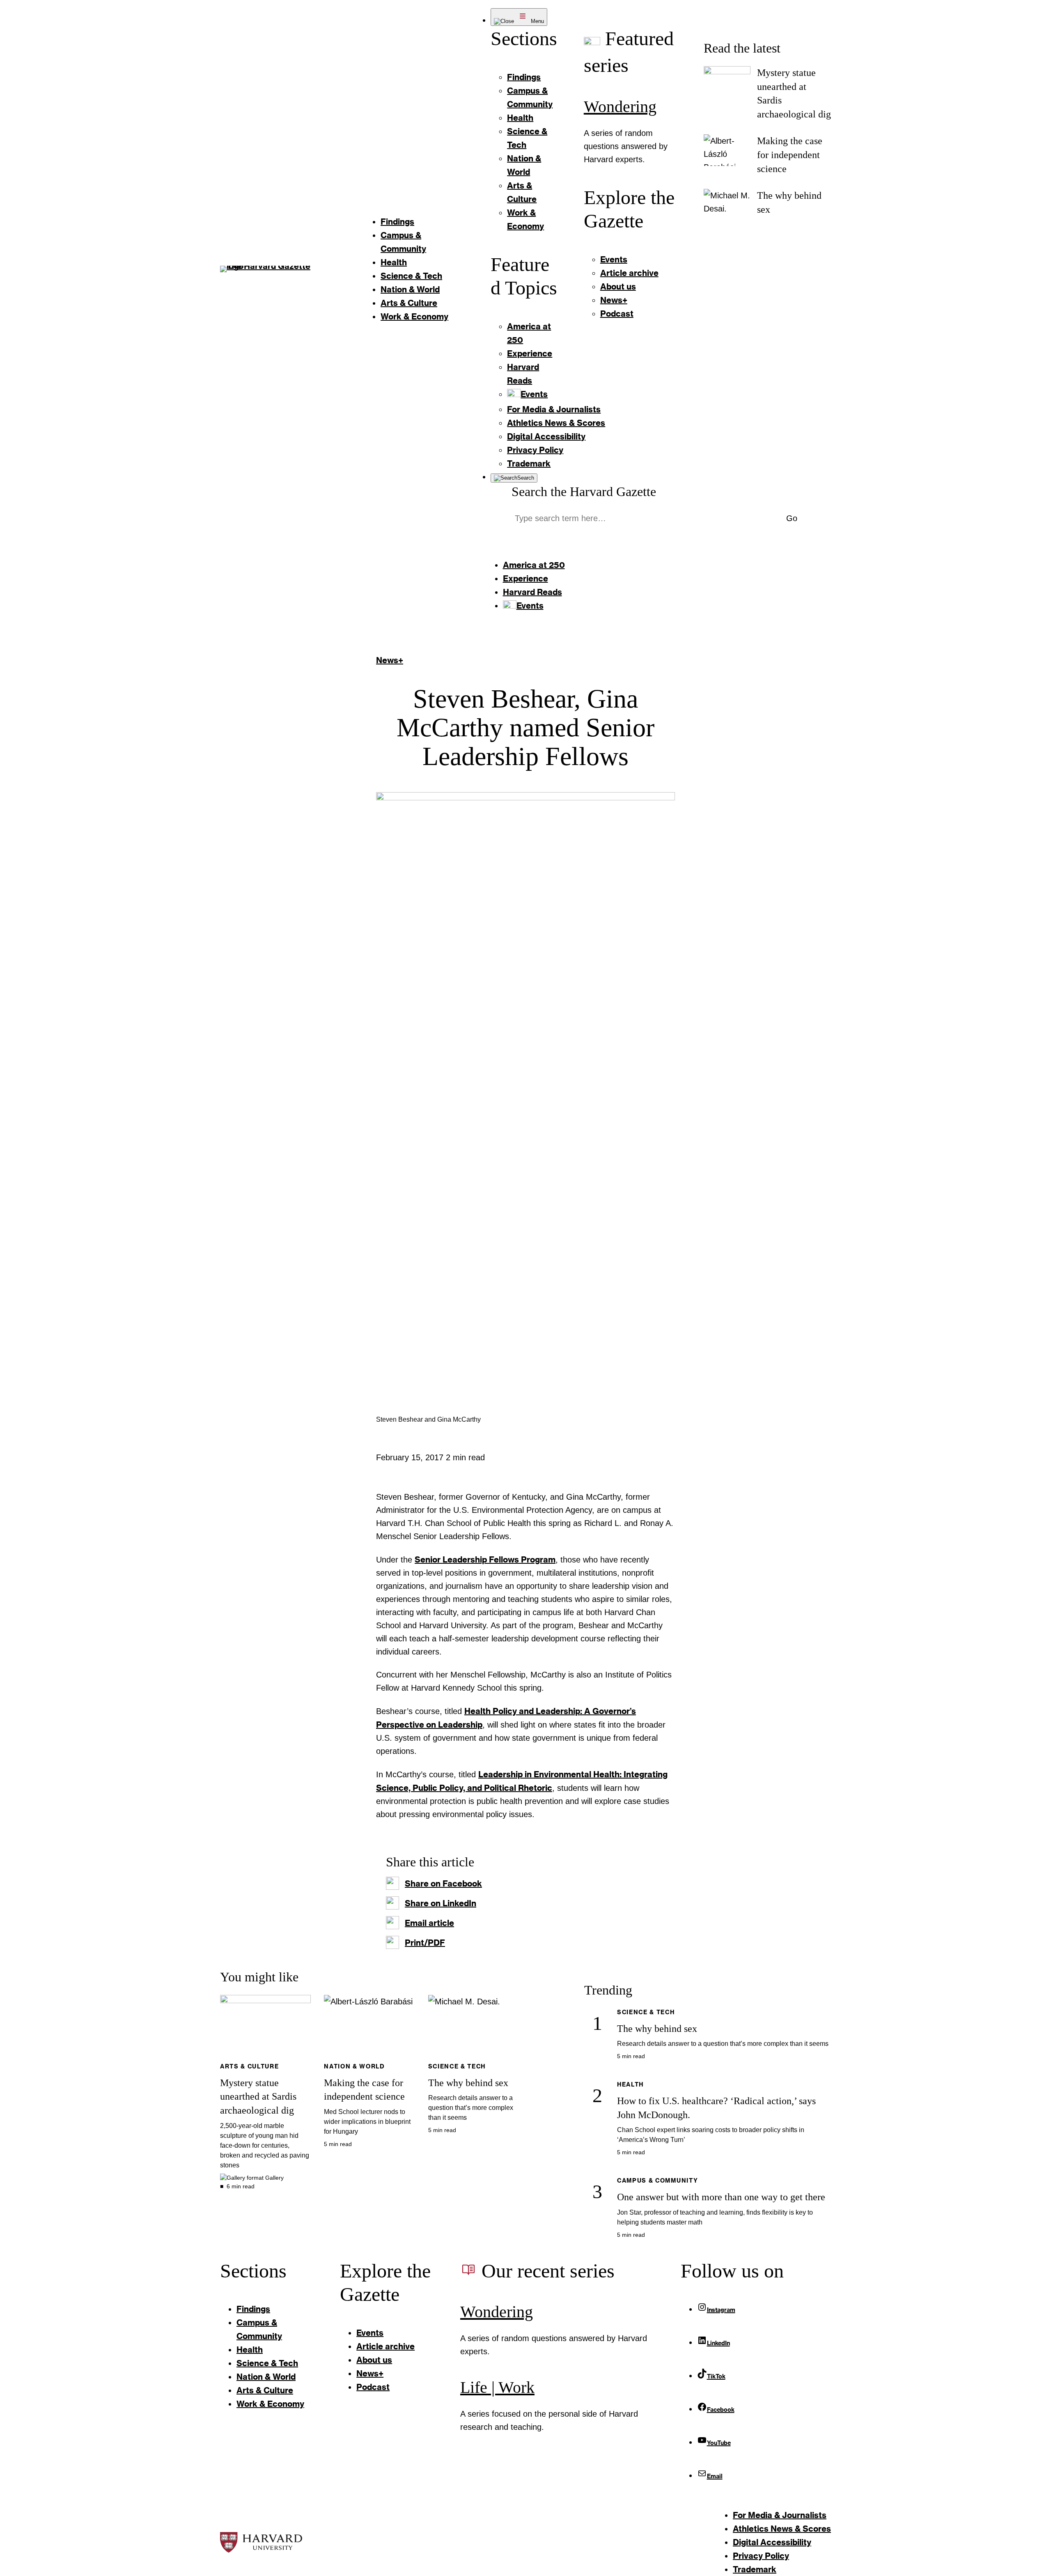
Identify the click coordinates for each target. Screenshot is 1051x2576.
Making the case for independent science (790, 155)
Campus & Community (657, 2180)
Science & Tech (457, 2066)
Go (792, 518)
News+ (390, 660)
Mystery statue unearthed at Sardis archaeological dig (258, 2097)
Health (630, 2084)
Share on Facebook (443, 1883)
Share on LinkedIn (441, 1903)
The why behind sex (468, 2083)
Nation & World (354, 2066)
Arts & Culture (250, 2066)
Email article (429, 1923)
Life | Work (497, 2387)
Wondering (620, 107)
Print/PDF (425, 1942)
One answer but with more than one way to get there (721, 2197)
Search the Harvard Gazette (584, 492)
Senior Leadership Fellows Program (485, 1559)
